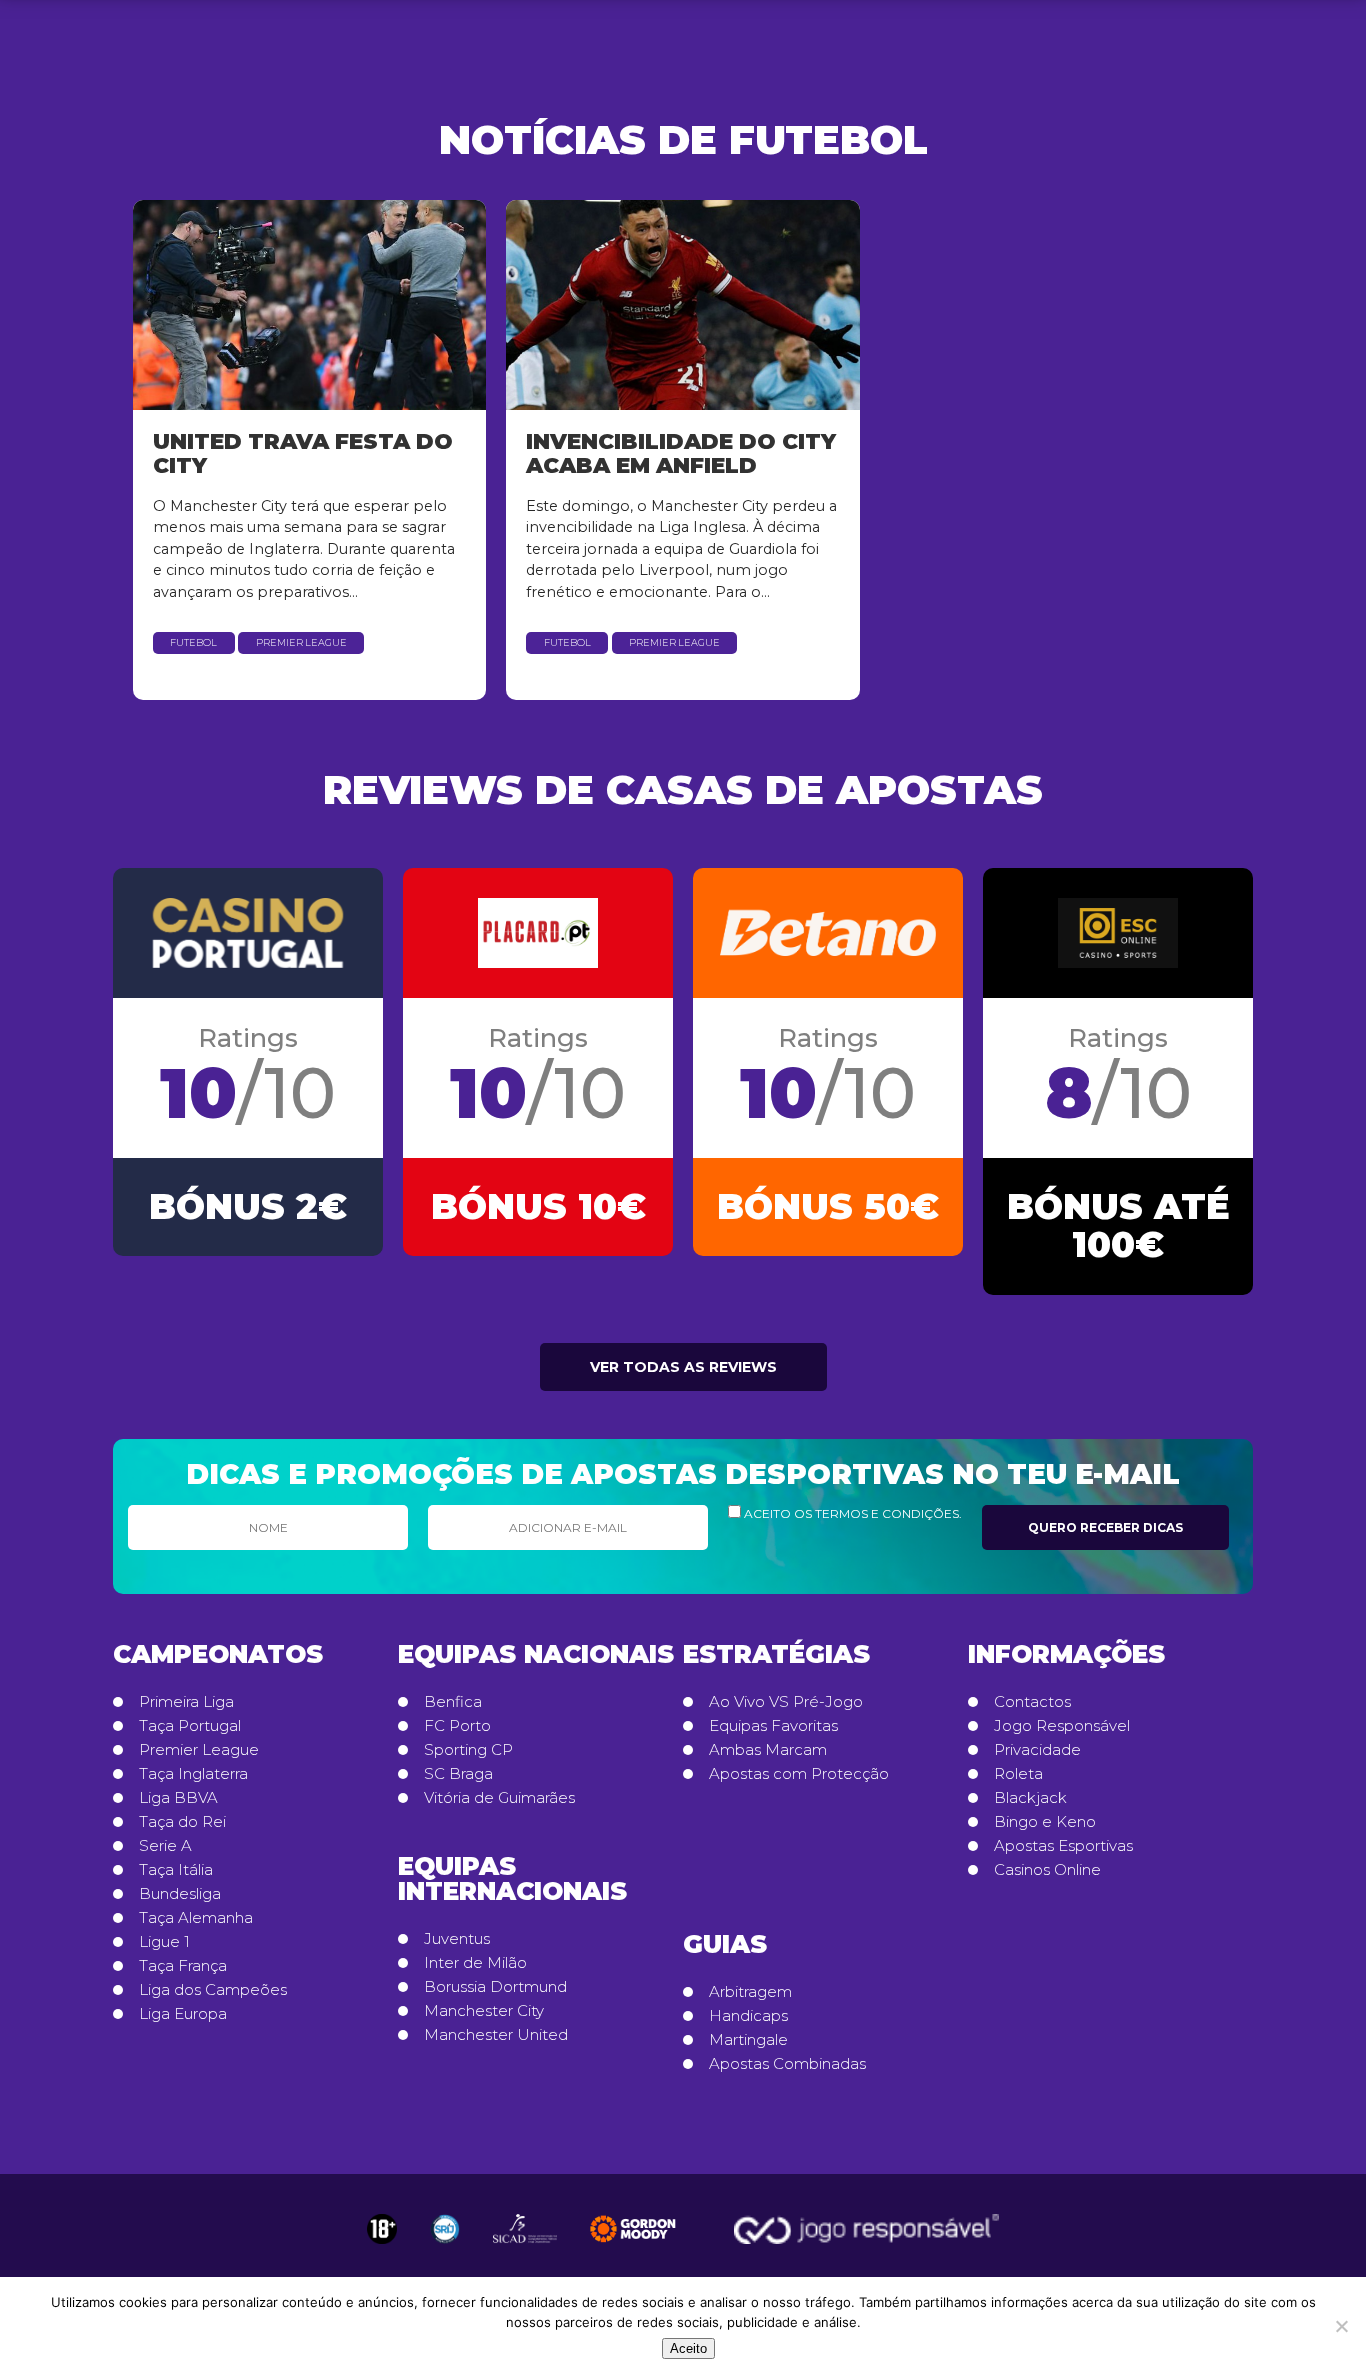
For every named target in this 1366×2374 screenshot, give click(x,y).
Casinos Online (1047, 1870)
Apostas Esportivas (1063, 1846)
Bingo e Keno (1045, 1822)
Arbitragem (750, 1992)
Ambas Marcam (768, 1750)
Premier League (301, 642)
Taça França (183, 1966)
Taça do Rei (182, 1822)
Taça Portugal (190, 1726)
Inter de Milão (475, 1963)
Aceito (688, 2348)
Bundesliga (180, 1894)
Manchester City (484, 2011)
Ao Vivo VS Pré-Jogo (786, 1702)
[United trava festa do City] (309, 305)
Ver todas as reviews (683, 1367)
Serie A (165, 1846)
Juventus (457, 1939)
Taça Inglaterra (193, 1774)
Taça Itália (176, 1870)
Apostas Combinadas (787, 2064)
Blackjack (1030, 1798)
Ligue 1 (164, 1942)
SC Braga (458, 1774)
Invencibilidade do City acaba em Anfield (681, 453)
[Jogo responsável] (382, 2229)
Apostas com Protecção (799, 1774)
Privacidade (1037, 1750)
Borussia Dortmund (495, 1987)
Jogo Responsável (1062, 1726)
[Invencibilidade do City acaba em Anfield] (682, 305)
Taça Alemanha (196, 1918)
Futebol (193, 642)
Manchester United (496, 2035)
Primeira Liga (186, 1702)
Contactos (1032, 1702)
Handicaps (748, 2016)
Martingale (748, 2040)
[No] (1341, 2326)
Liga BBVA (178, 1798)
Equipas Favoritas (773, 1726)
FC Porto (457, 1726)
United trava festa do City (303, 453)
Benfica (453, 1702)
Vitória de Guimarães (499, 1798)
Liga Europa (183, 2014)
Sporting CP (468, 1750)
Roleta (1018, 1774)
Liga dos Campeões (213, 1990)
